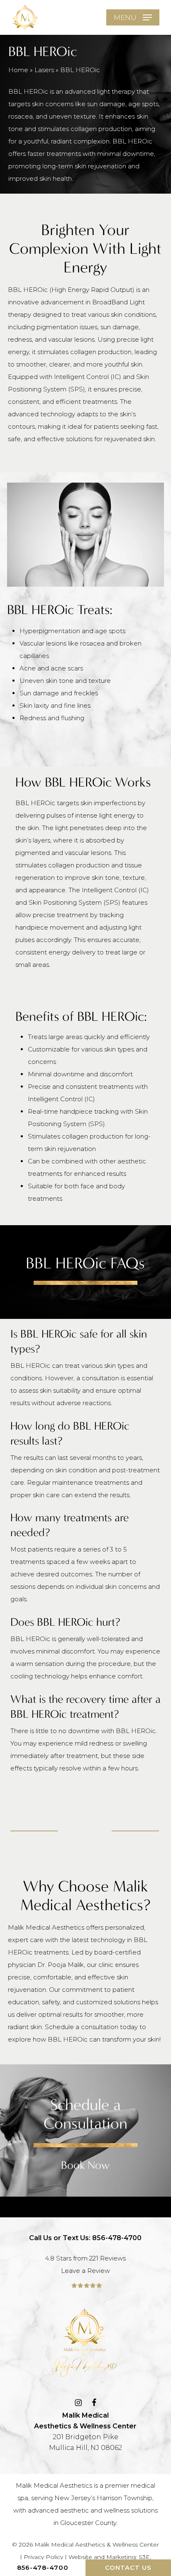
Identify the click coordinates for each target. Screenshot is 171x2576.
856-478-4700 (43, 2568)
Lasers (44, 70)
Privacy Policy (43, 2557)
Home (18, 70)
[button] (133, 17)
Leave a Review (85, 2271)
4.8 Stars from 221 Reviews (85, 2258)
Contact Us (128, 2568)
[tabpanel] (86, 1368)
